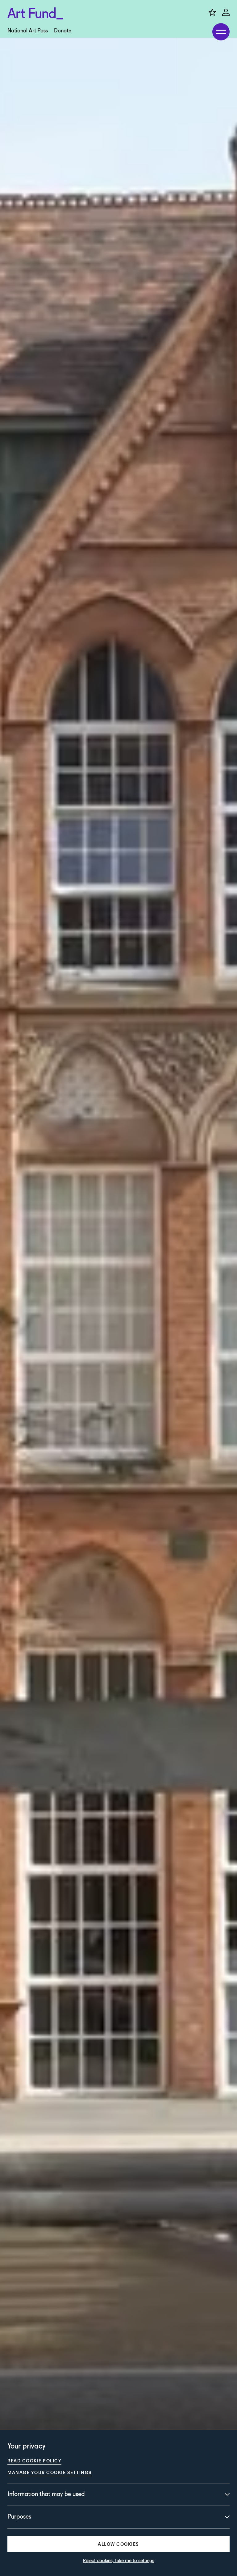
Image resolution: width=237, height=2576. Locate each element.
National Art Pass (28, 31)
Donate (63, 31)
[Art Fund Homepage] (35, 13)
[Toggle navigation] (221, 32)
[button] (118, 2544)
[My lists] (212, 12)
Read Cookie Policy (34, 2461)
